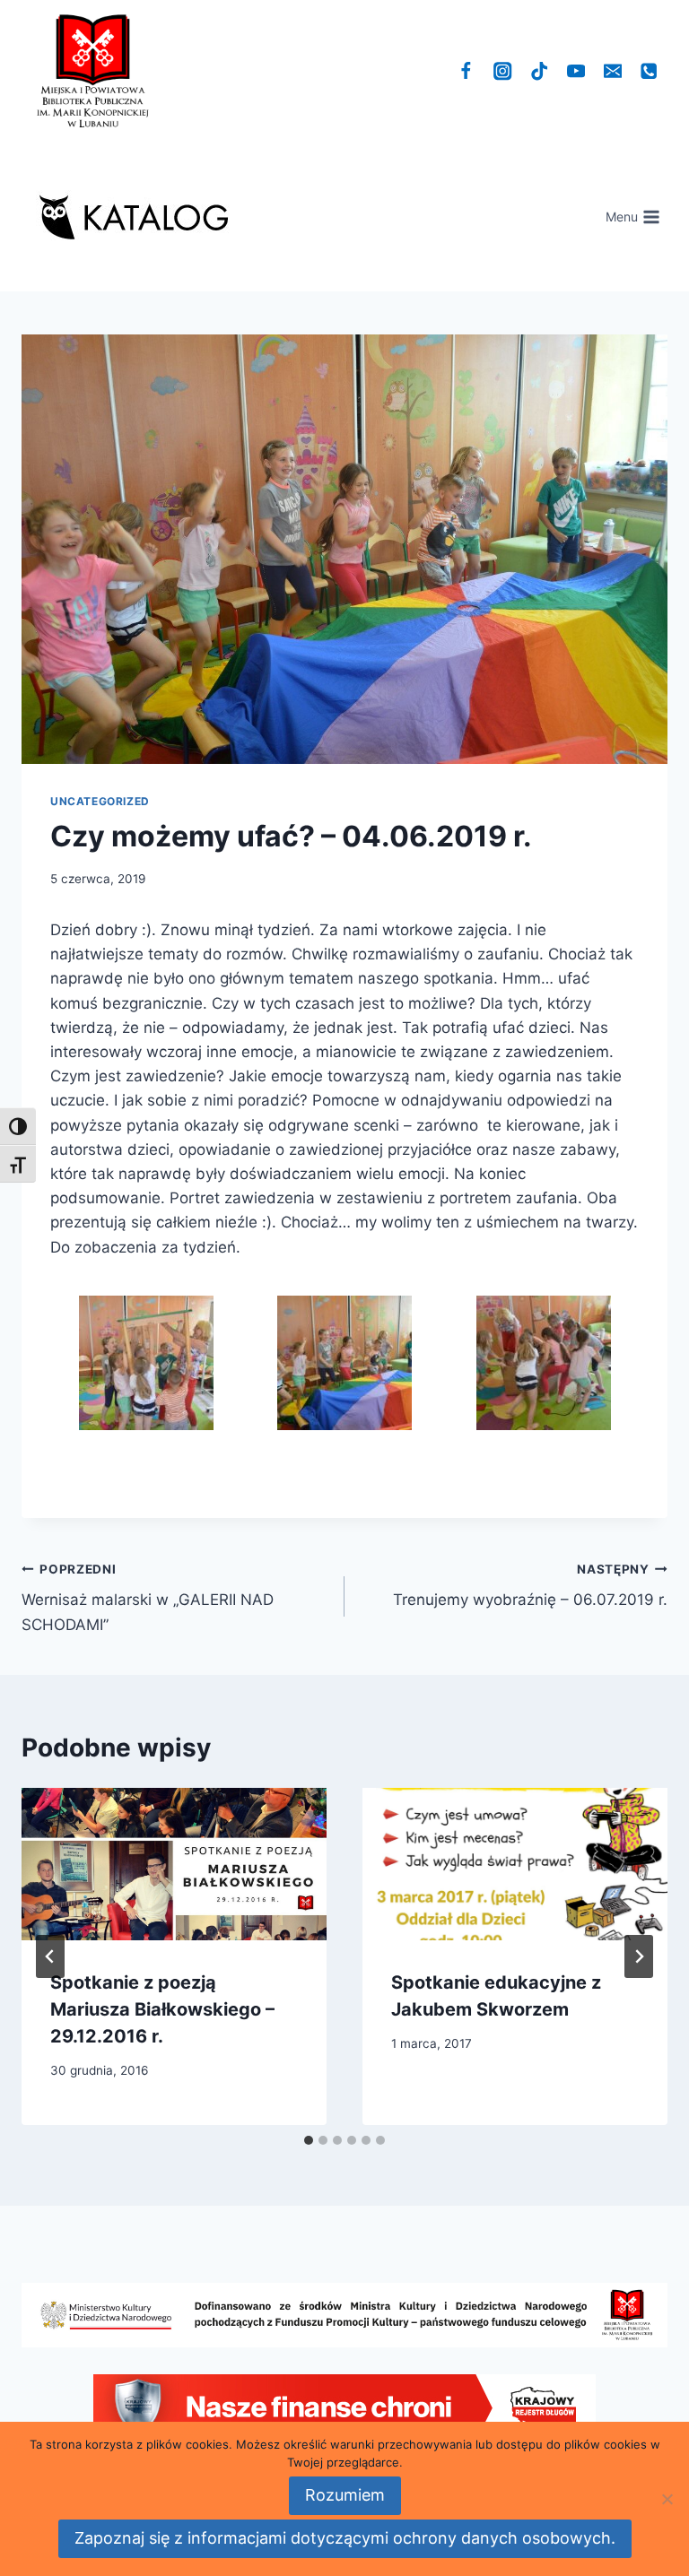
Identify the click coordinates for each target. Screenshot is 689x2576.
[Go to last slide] (50, 1956)
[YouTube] (576, 71)
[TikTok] (540, 71)
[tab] (309, 2140)
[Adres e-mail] (612, 71)
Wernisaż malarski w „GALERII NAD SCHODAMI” (148, 1598)
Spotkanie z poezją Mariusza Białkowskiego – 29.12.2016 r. (162, 2009)
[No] (667, 2499)
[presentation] (174, 1864)
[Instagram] (503, 71)
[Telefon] (649, 71)
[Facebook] (466, 71)
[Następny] (639, 1956)
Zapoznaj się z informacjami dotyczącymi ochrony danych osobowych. (345, 2538)
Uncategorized (100, 801)
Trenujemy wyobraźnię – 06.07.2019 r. (530, 1586)
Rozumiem (345, 2495)
